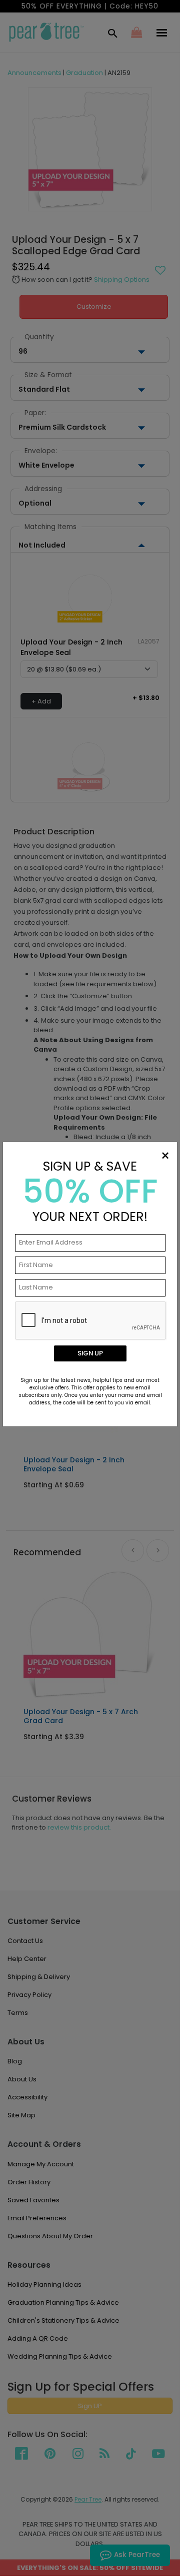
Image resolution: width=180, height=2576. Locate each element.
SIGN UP (90, 1353)
